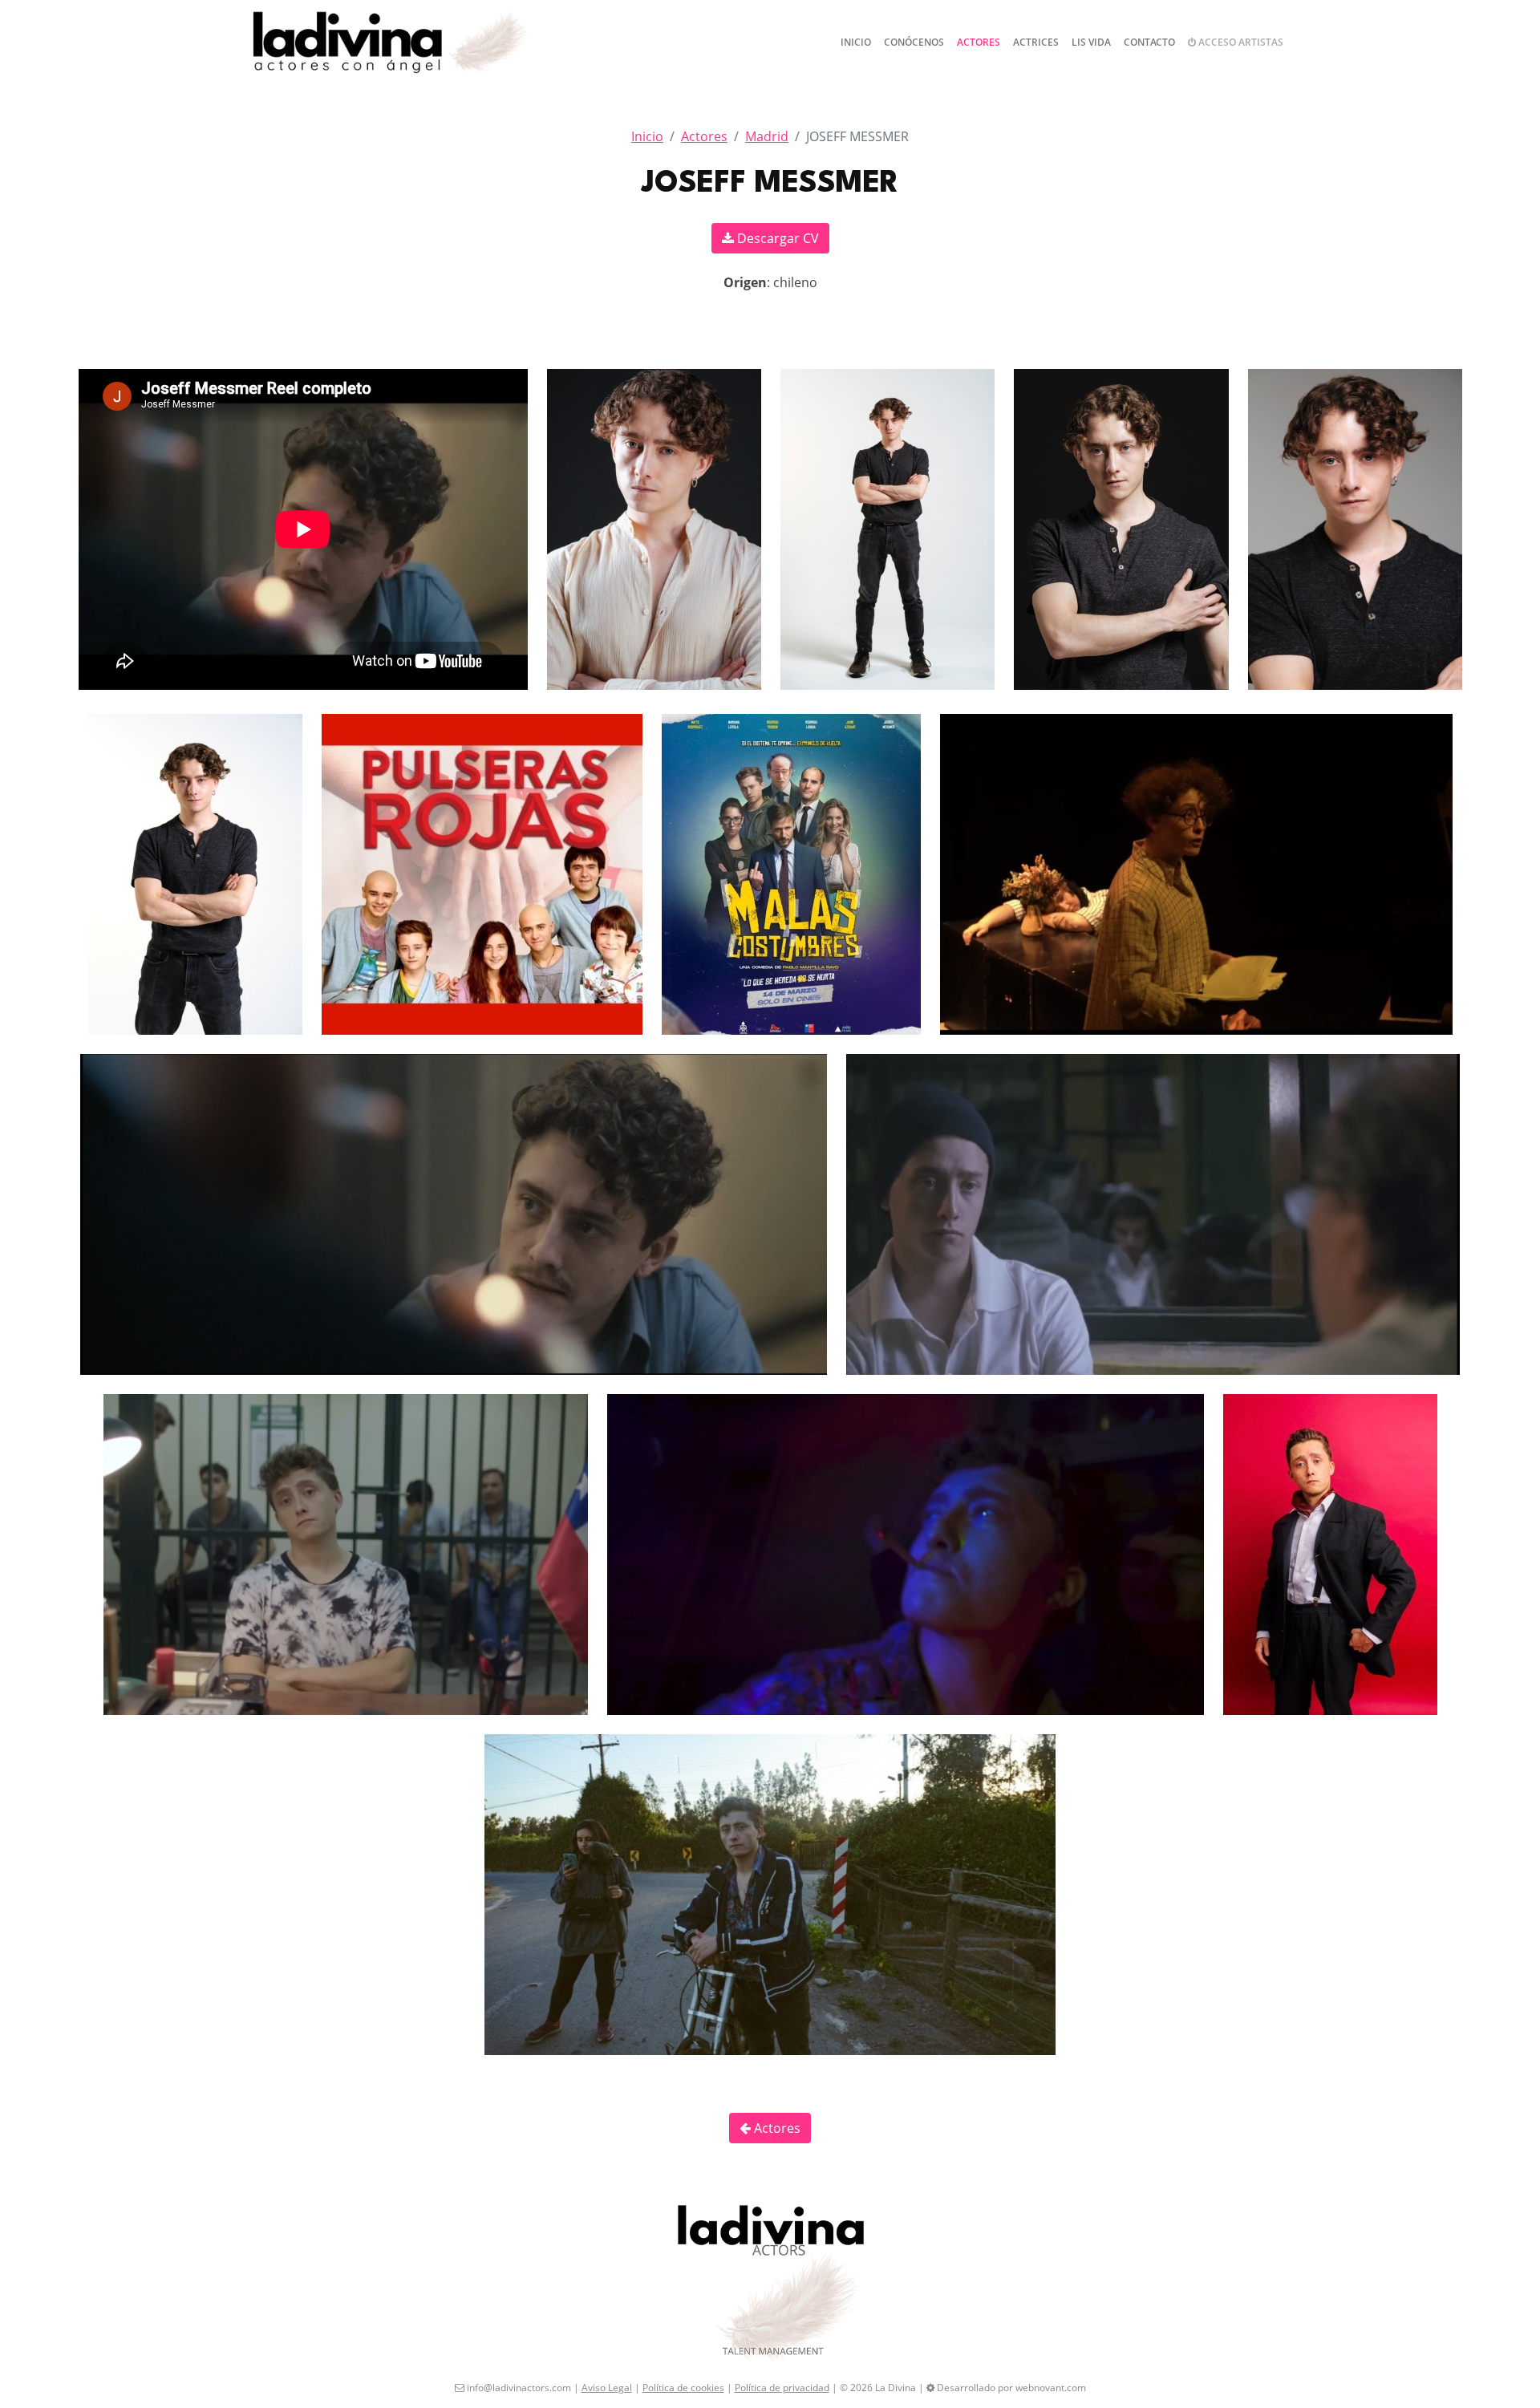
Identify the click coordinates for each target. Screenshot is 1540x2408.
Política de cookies (683, 2388)
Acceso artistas (1240, 42)
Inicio (856, 42)
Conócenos (914, 42)
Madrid (767, 136)
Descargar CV (776, 238)
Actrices (1036, 42)
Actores (979, 42)
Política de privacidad (782, 2388)
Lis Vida (1091, 42)
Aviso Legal (607, 2388)
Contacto (1149, 42)
